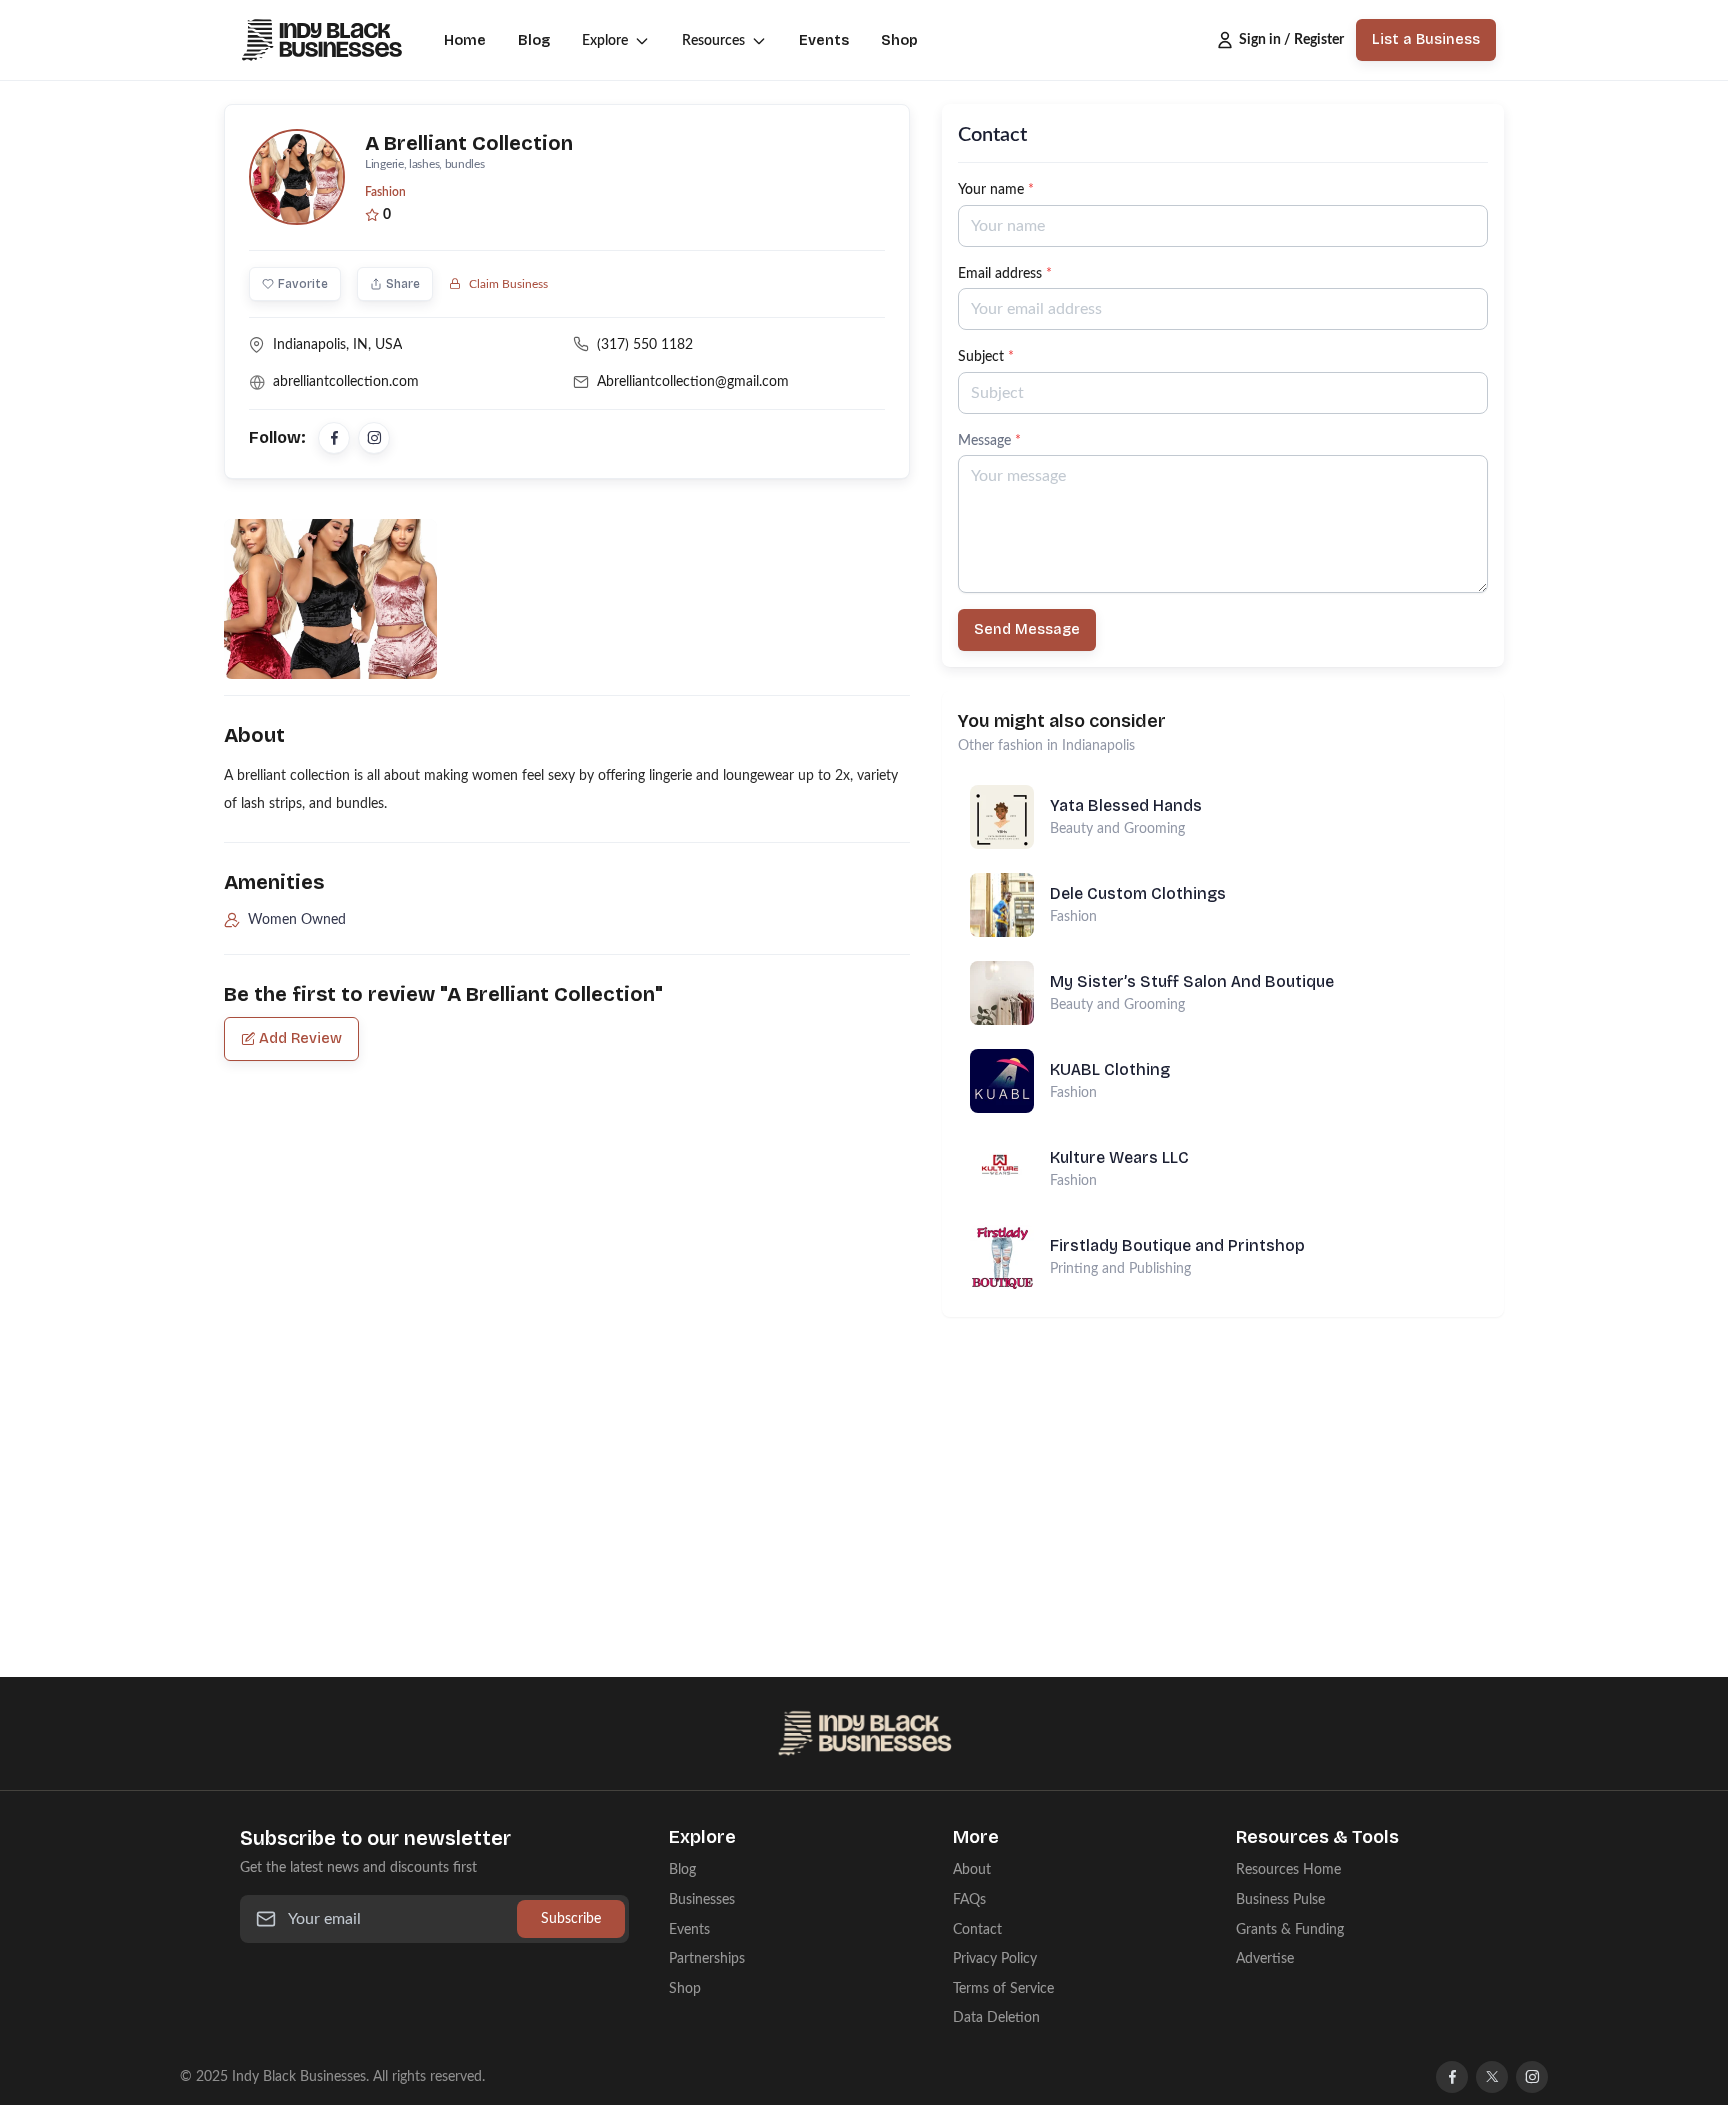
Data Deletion (996, 2017)
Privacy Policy (995, 1958)
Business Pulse (1280, 1899)
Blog (534, 40)
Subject (986, 356)
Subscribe (571, 1918)
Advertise (1265, 1958)
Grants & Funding (1290, 1929)
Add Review (300, 1038)
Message (989, 440)
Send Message (1027, 629)
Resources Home (1288, 1869)
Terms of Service (1003, 1988)
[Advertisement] (1223, 1457)
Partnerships (707, 1958)
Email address (1005, 273)
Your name (996, 189)
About (972, 1869)
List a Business (1426, 39)
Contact (977, 1929)
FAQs (969, 1899)
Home (465, 40)
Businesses (702, 1899)
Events (824, 40)
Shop (899, 40)
